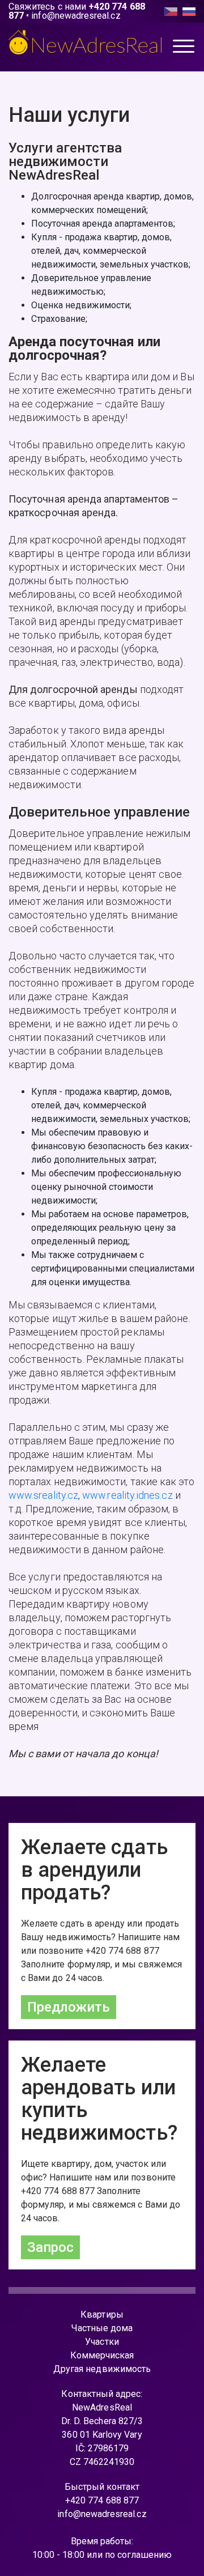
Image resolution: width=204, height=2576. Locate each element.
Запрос (50, 2247)
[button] (184, 48)
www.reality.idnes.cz (127, 1495)
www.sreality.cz (43, 1495)
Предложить (69, 2007)
